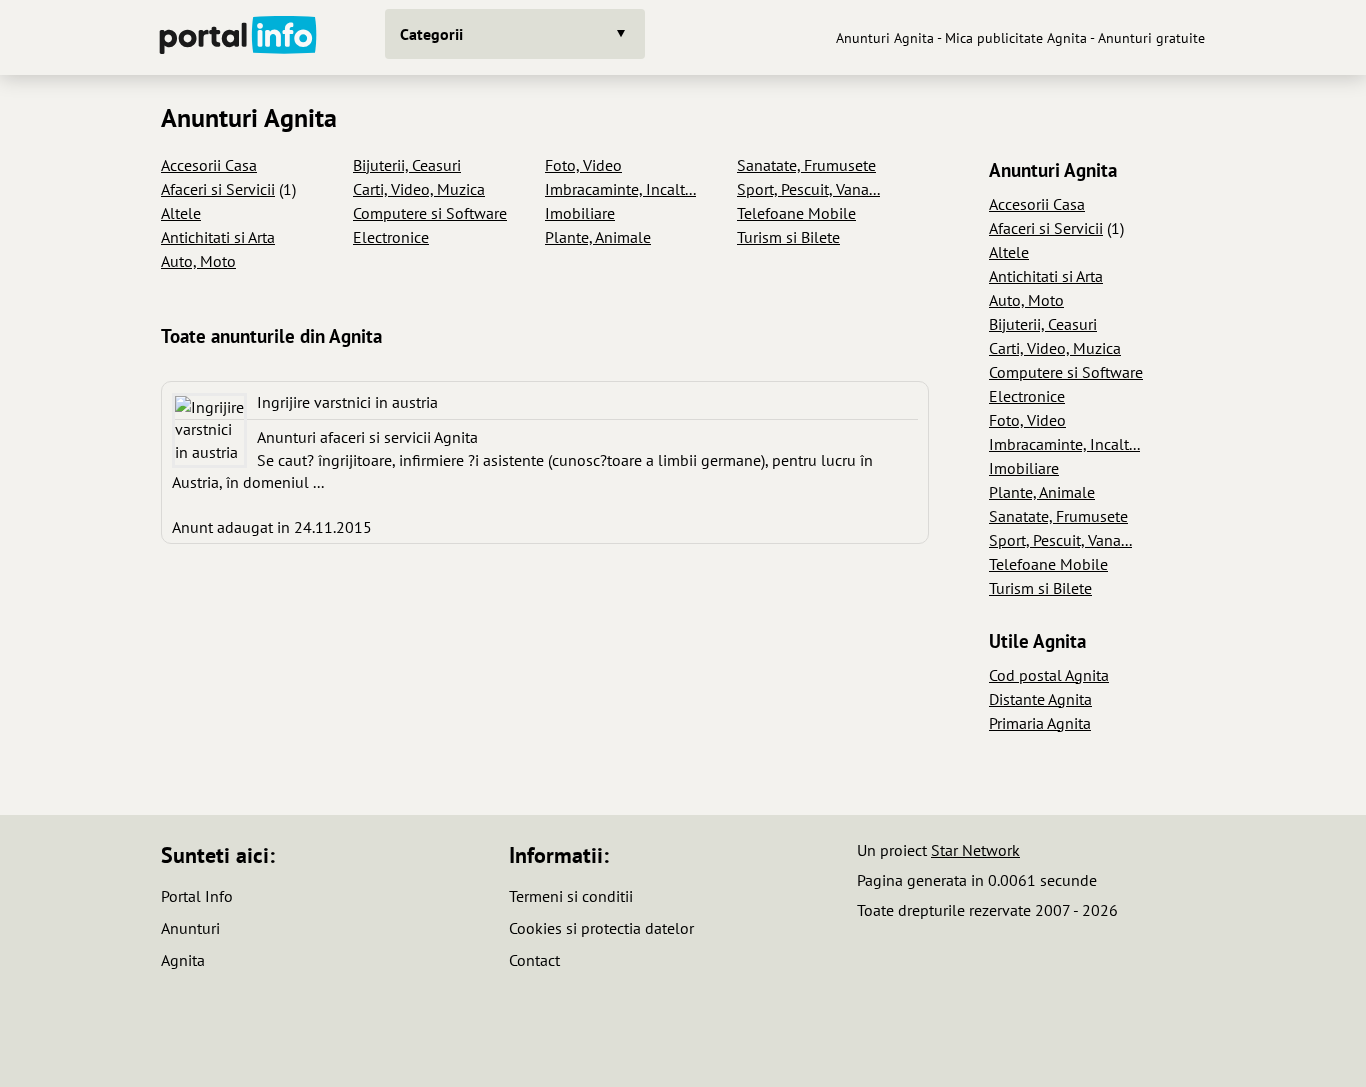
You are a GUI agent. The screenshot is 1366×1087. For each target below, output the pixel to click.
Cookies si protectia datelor (601, 928)
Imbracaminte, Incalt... (620, 189)
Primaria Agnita (1040, 723)
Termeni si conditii (571, 896)
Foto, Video (583, 165)
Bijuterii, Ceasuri (407, 165)
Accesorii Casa (209, 165)
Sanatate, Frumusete (806, 165)
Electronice (391, 237)
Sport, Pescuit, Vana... (808, 189)
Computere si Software (430, 213)
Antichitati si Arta (218, 237)
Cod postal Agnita (1049, 675)
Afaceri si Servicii (218, 189)
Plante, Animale (598, 237)
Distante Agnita (1040, 699)
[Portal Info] (238, 37)
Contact (534, 960)
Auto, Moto (198, 261)
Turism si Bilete (788, 237)
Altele (181, 213)
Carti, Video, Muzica (419, 189)
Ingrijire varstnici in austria (347, 402)
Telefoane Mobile (796, 213)
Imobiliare (580, 213)
